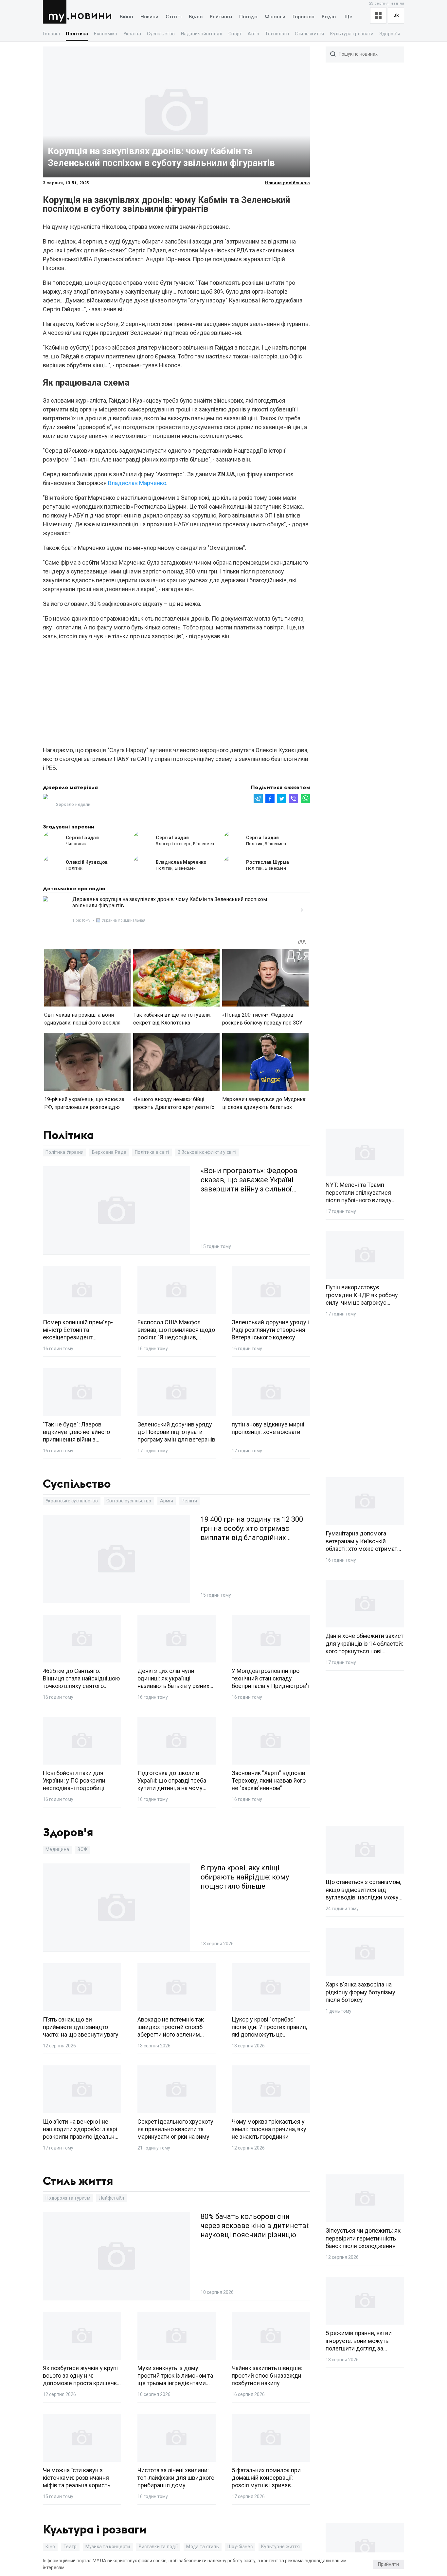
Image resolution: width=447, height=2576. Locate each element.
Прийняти (388, 2564)
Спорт (235, 34)
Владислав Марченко (137, 483)
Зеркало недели (73, 804)
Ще (349, 17)
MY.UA (56, 12)
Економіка (106, 34)
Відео (196, 17)
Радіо (329, 17)
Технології (277, 34)
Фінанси (275, 17)
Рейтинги (221, 17)
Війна (126, 17)
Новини (91, 16)
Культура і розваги (352, 34)
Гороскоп (304, 17)
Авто (253, 34)
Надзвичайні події (202, 34)
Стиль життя (309, 34)
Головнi (51, 34)
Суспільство (161, 34)
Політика (77, 34)
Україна (132, 34)
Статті (174, 17)
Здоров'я (390, 34)
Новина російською (287, 183)
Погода (248, 17)
